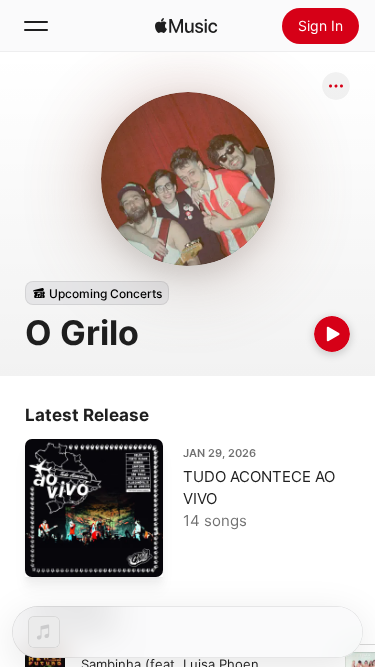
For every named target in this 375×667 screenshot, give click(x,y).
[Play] (332, 334)
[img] (186, 26)
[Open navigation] (36, 26)
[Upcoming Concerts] (97, 293)
